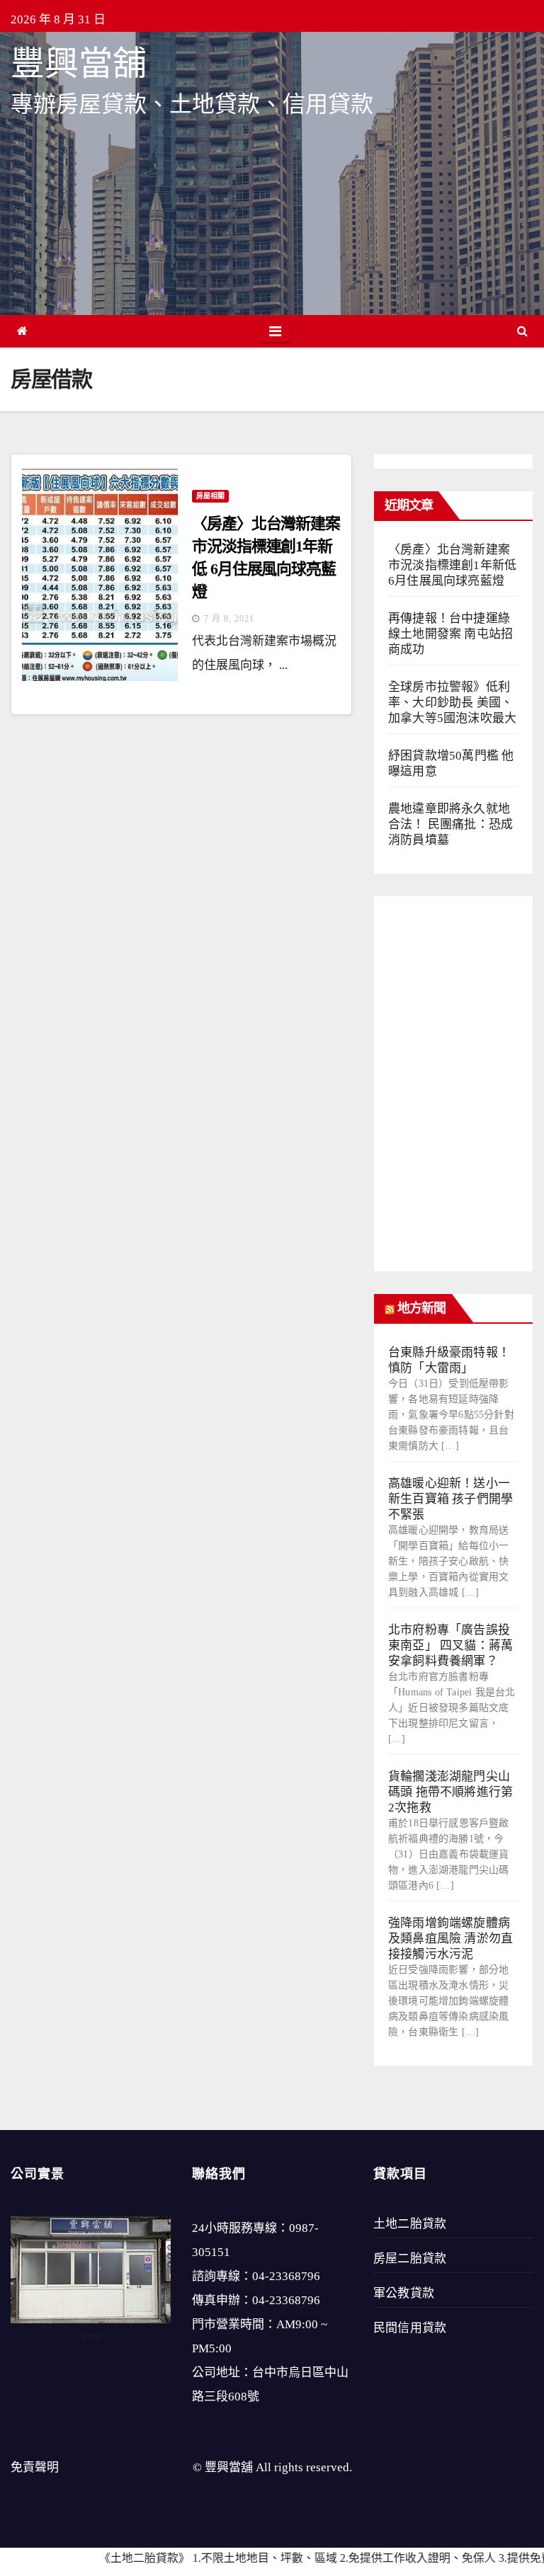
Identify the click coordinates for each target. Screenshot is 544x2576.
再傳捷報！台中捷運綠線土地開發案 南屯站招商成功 (450, 634)
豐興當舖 (79, 63)
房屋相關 (210, 496)
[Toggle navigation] (275, 331)
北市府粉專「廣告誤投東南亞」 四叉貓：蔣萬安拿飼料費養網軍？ (450, 1645)
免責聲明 (35, 2467)
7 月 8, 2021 (229, 619)
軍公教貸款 (404, 2293)
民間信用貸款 (410, 2328)
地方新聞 (421, 1308)
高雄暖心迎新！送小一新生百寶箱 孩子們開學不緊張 (450, 1499)
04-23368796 (286, 2276)
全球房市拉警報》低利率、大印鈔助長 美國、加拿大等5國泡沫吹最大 (452, 703)
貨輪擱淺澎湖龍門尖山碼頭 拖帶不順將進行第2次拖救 (450, 1792)
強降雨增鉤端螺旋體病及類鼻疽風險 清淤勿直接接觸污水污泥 (450, 1939)
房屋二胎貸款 (410, 2259)
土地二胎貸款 (410, 2224)
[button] (522, 331)
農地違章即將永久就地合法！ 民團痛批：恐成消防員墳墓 (450, 824)
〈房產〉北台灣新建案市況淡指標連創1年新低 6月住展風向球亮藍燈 (452, 565)
